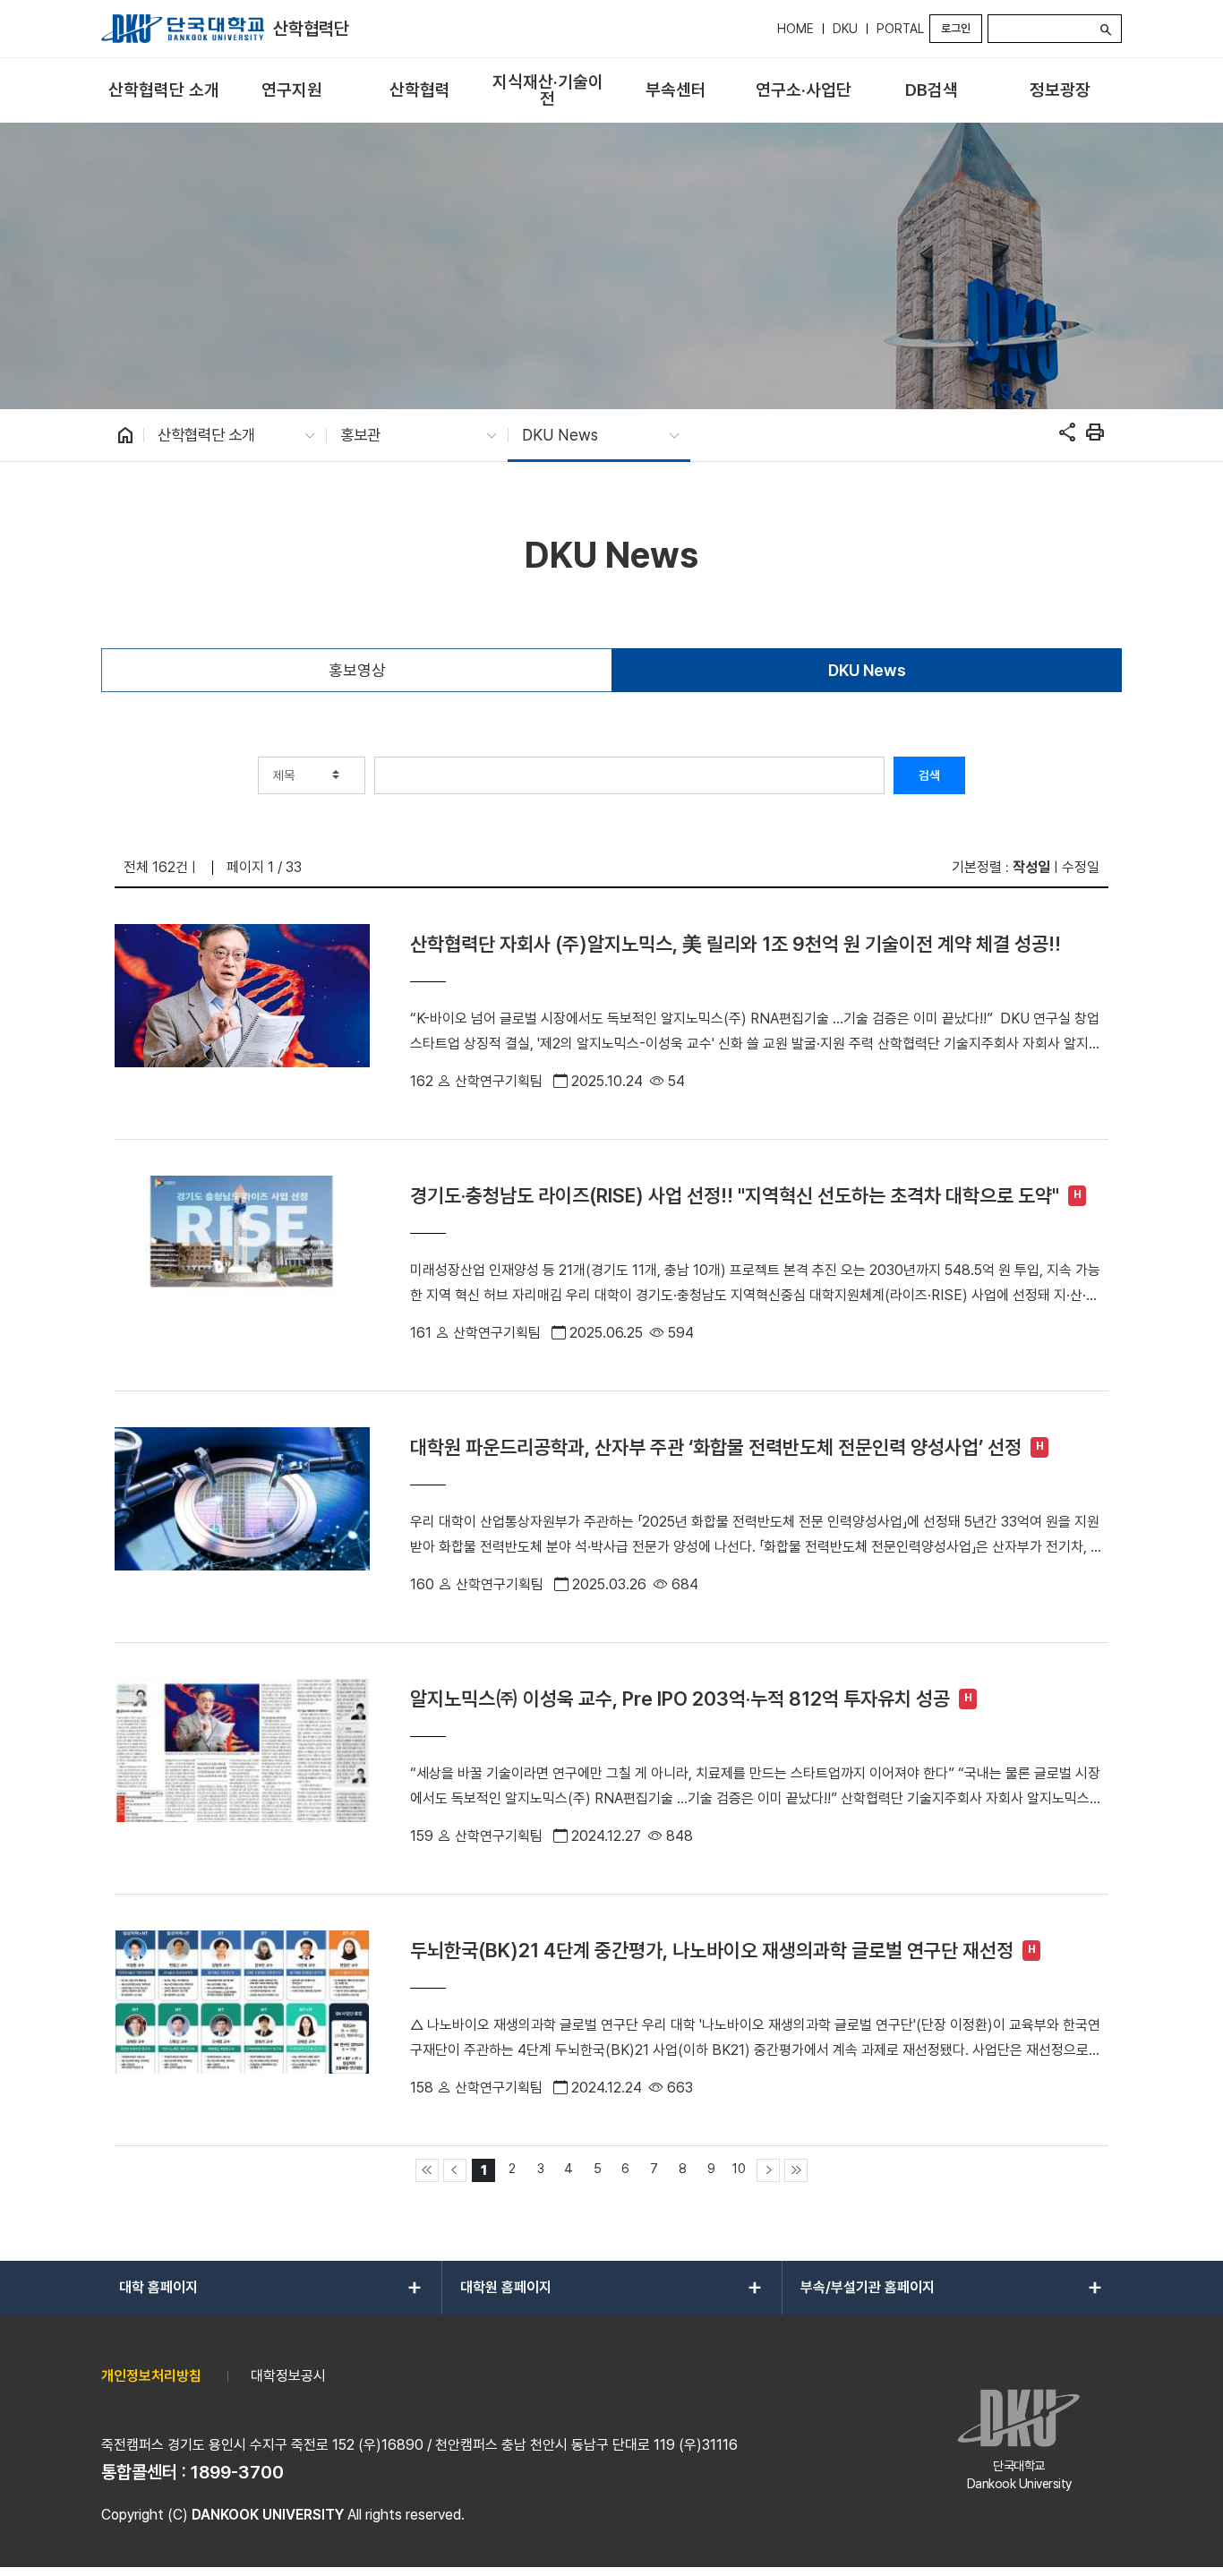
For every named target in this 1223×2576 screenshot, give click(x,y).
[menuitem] (163, 91)
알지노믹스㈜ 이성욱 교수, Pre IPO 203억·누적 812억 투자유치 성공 (680, 1699)
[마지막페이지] (796, 2170)
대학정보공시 (288, 2376)
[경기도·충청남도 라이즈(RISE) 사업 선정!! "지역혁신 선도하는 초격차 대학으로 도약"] (242, 1265)
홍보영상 (357, 670)
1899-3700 (237, 2472)
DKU (845, 29)
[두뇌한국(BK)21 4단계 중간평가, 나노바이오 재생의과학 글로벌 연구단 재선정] (242, 2020)
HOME (795, 29)
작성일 (1031, 867)
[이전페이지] (455, 2170)
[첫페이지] (427, 2170)
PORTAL (900, 29)
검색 (929, 775)
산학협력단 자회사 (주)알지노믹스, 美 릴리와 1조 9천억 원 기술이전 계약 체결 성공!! (736, 944)
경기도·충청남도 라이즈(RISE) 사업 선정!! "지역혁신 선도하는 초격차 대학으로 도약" (735, 1195)
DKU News (867, 670)
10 (739, 2168)
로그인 (956, 28)
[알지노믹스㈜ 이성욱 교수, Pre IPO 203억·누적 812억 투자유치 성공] (242, 1768)
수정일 (1081, 867)
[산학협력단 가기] (183, 29)
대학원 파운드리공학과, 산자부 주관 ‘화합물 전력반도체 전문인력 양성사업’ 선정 (716, 1447)
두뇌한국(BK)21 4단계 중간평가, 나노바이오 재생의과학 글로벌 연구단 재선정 (712, 1950)
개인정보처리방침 (151, 2376)
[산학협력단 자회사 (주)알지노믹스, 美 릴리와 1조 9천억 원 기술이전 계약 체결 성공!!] (242, 1014)
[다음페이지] (768, 2170)
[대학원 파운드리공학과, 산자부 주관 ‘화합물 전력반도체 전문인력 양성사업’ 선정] (242, 1517)
